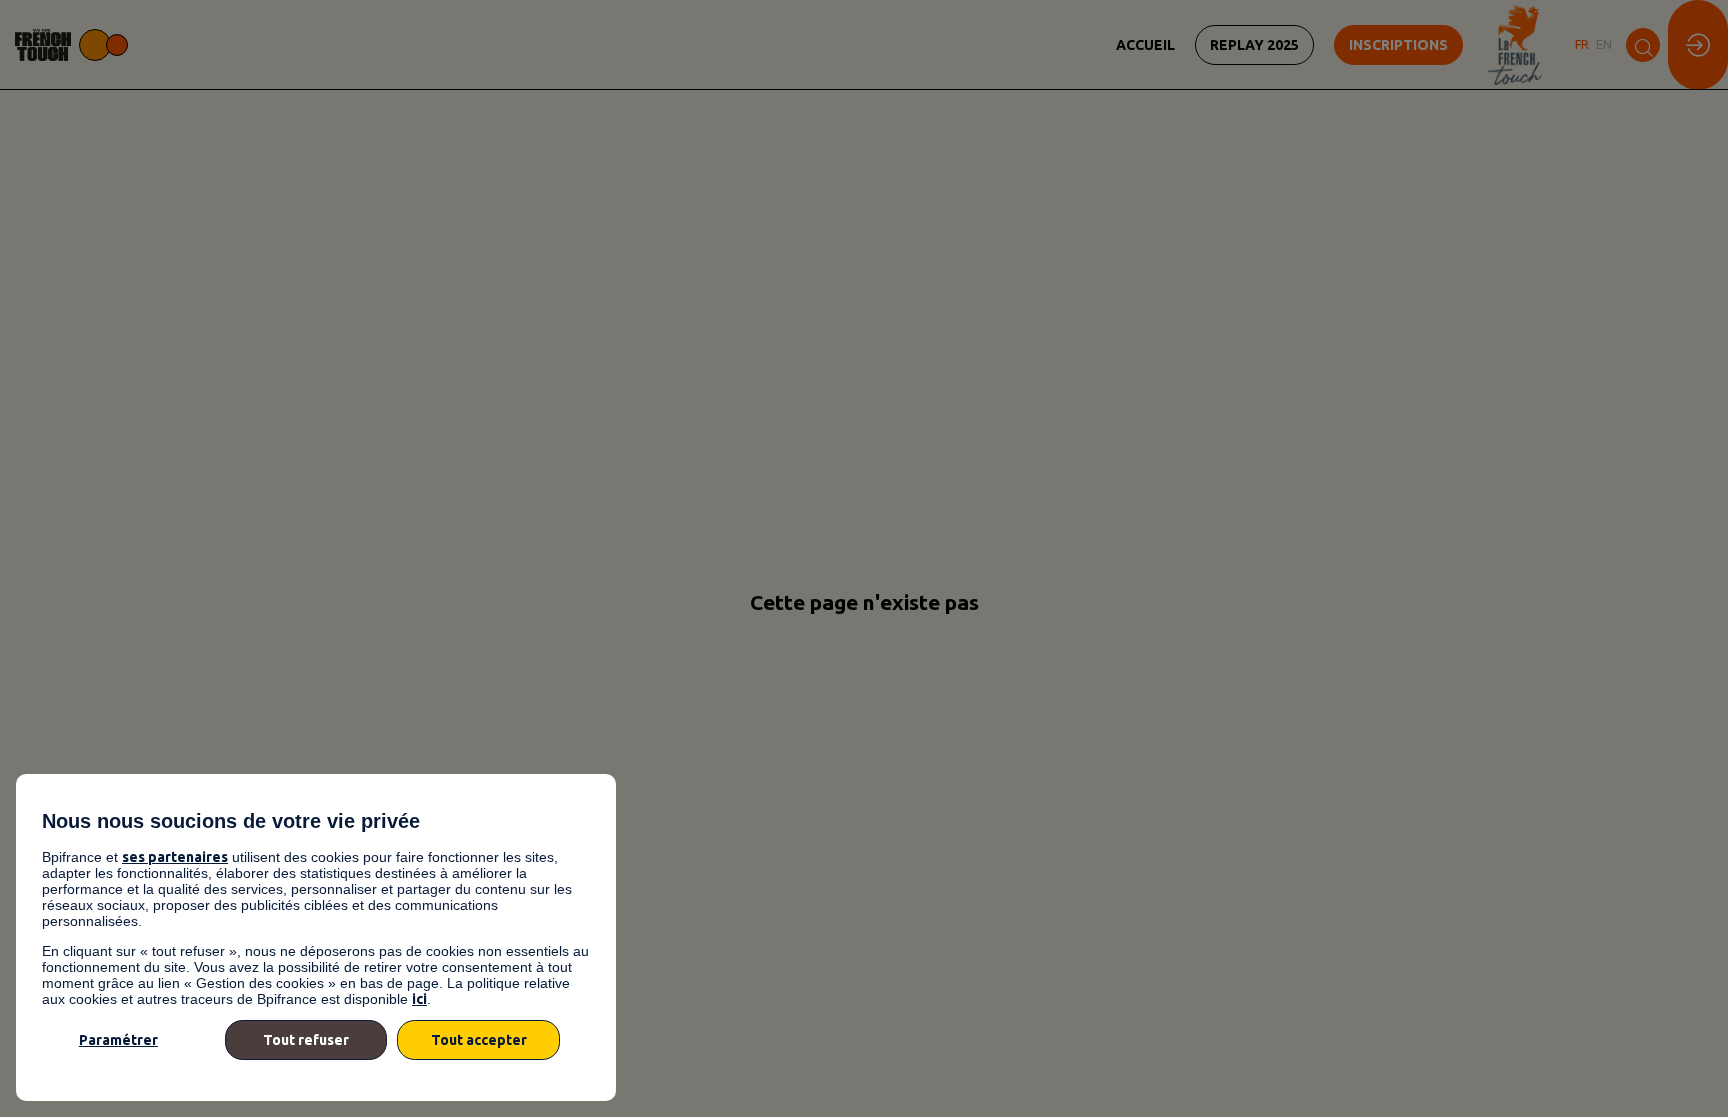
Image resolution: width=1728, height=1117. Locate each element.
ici (419, 999)
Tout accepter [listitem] (479, 1040)
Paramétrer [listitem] (118, 1040)
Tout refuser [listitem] (306, 1040)
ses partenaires (175, 857)
